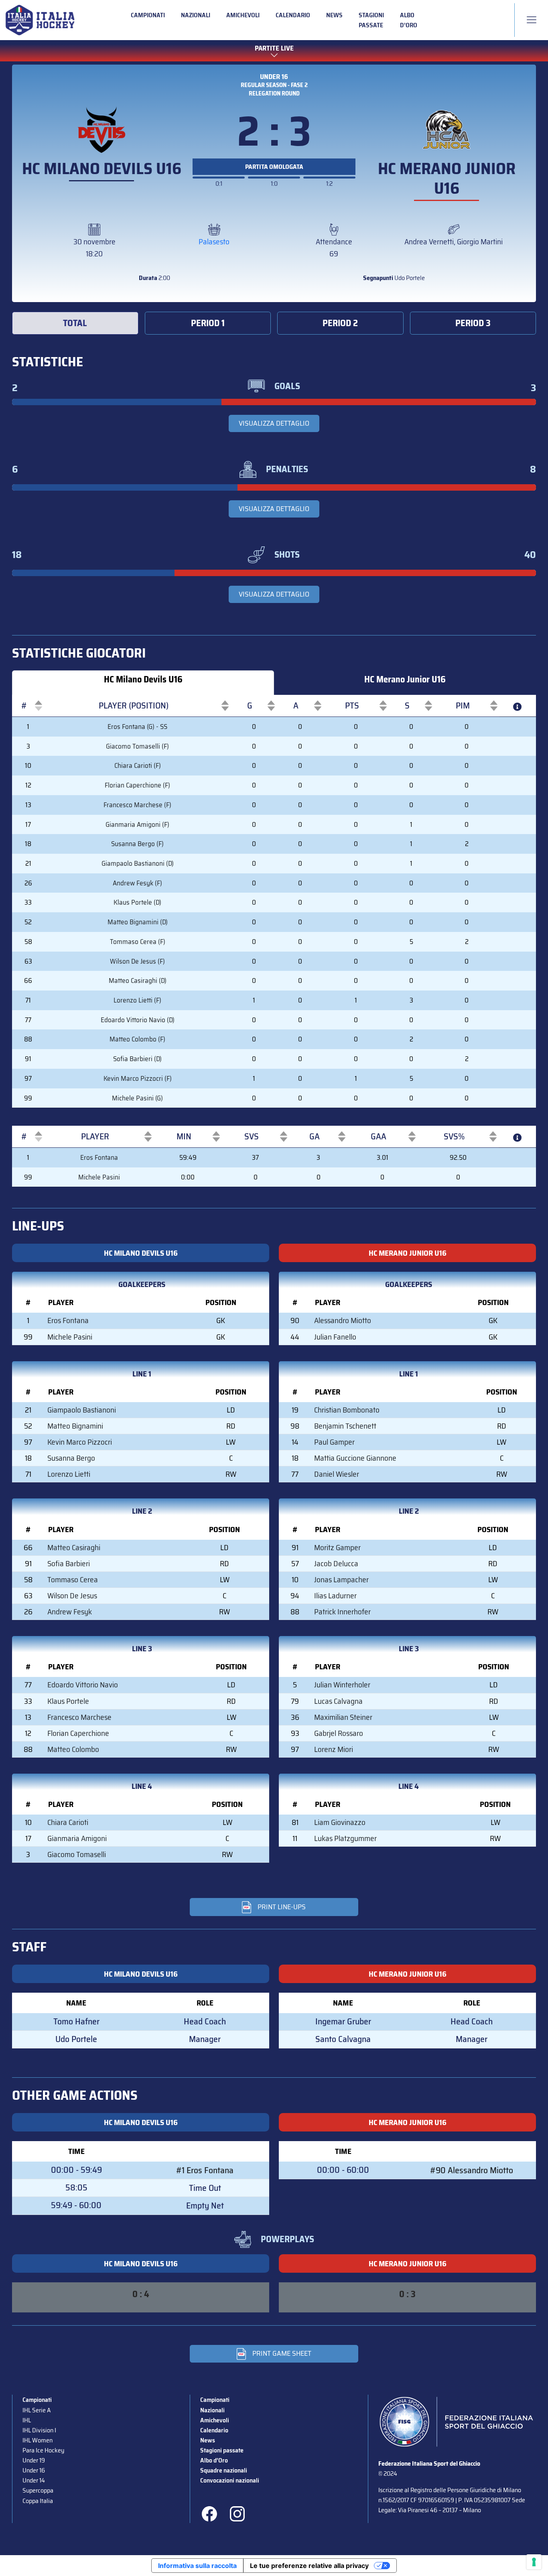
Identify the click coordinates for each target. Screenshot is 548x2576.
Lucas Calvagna (338, 1701)
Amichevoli (243, 15)
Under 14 (34, 2480)
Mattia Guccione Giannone (355, 1458)
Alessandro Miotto (343, 1320)
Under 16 (274, 77)
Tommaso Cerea (73, 1579)
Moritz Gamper (337, 1547)
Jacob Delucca (336, 1563)
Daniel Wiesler (337, 1474)
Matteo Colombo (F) (137, 1039)
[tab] (75, 323)
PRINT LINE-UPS (282, 1907)
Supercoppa (38, 2490)
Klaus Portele (68, 1701)
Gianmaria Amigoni (77, 1838)
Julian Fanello (335, 1337)
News (334, 15)
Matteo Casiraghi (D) (138, 980)
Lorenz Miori (334, 1749)
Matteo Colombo (73, 1749)
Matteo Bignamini (75, 1426)
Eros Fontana (99, 1157)
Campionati (148, 15)
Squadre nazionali (224, 2470)
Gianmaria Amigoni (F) (137, 824)
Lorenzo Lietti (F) (137, 1000)
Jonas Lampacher (341, 1579)
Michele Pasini (99, 1177)
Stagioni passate (371, 20)
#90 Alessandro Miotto (472, 2170)
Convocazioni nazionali (230, 2480)
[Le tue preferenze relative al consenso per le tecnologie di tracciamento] (534, 2562)
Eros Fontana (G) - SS (137, 727)
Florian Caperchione (78, 1733)
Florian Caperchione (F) (137, 785)
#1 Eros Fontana (205, 2170)
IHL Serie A (37, 2410)
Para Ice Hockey (43, 2450)
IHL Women (38, 2440)
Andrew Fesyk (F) (137, 883)
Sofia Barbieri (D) (137, 1059)
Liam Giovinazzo (340, 1822)
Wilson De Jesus (72, 1596)
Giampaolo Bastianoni (82, 1410)
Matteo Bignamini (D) (138, 922)
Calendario (293, 15)
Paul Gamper (334, 1442)
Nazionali (196, 15)
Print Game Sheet (282, 2353)
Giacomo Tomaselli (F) (137, 746)
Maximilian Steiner (343, 1717)
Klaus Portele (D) (137, 902)
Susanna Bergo (71, 1458)
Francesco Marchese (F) (137, 805)
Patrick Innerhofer (342, 1612)
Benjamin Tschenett (345, 1426)
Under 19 (34, 2460)
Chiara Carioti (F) (138, 765)
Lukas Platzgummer (345, 1838)
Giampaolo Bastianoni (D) (138, 863)
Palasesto (214, 242)
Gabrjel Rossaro (339, 1733)
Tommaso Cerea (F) (138, 942)
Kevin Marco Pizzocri (80, 1442)
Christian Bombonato (347, 1410)
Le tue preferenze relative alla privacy (309, 2566)
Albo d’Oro (409, 20)
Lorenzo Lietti (69, 1474)
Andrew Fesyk (70, 1612)
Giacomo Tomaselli (77, 1854)
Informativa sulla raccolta (197, 2566)
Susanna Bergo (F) (137, 844)
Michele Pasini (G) (137, 1098)
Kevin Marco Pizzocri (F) (138, 1078)
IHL (27, 2420)
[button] (24, 706)
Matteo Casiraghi (74, 1547)
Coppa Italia (38, 2501)
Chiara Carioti (68, 1822)
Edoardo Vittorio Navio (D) (138, 1020)
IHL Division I (39, 2430)
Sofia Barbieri (69, 1563)
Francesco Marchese (79, 1717)
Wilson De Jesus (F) (137, 961)
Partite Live (274, 48)
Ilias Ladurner (335, 1596)
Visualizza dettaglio (274, 423)
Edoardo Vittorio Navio (83, 1685)
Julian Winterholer (342, 1685)
